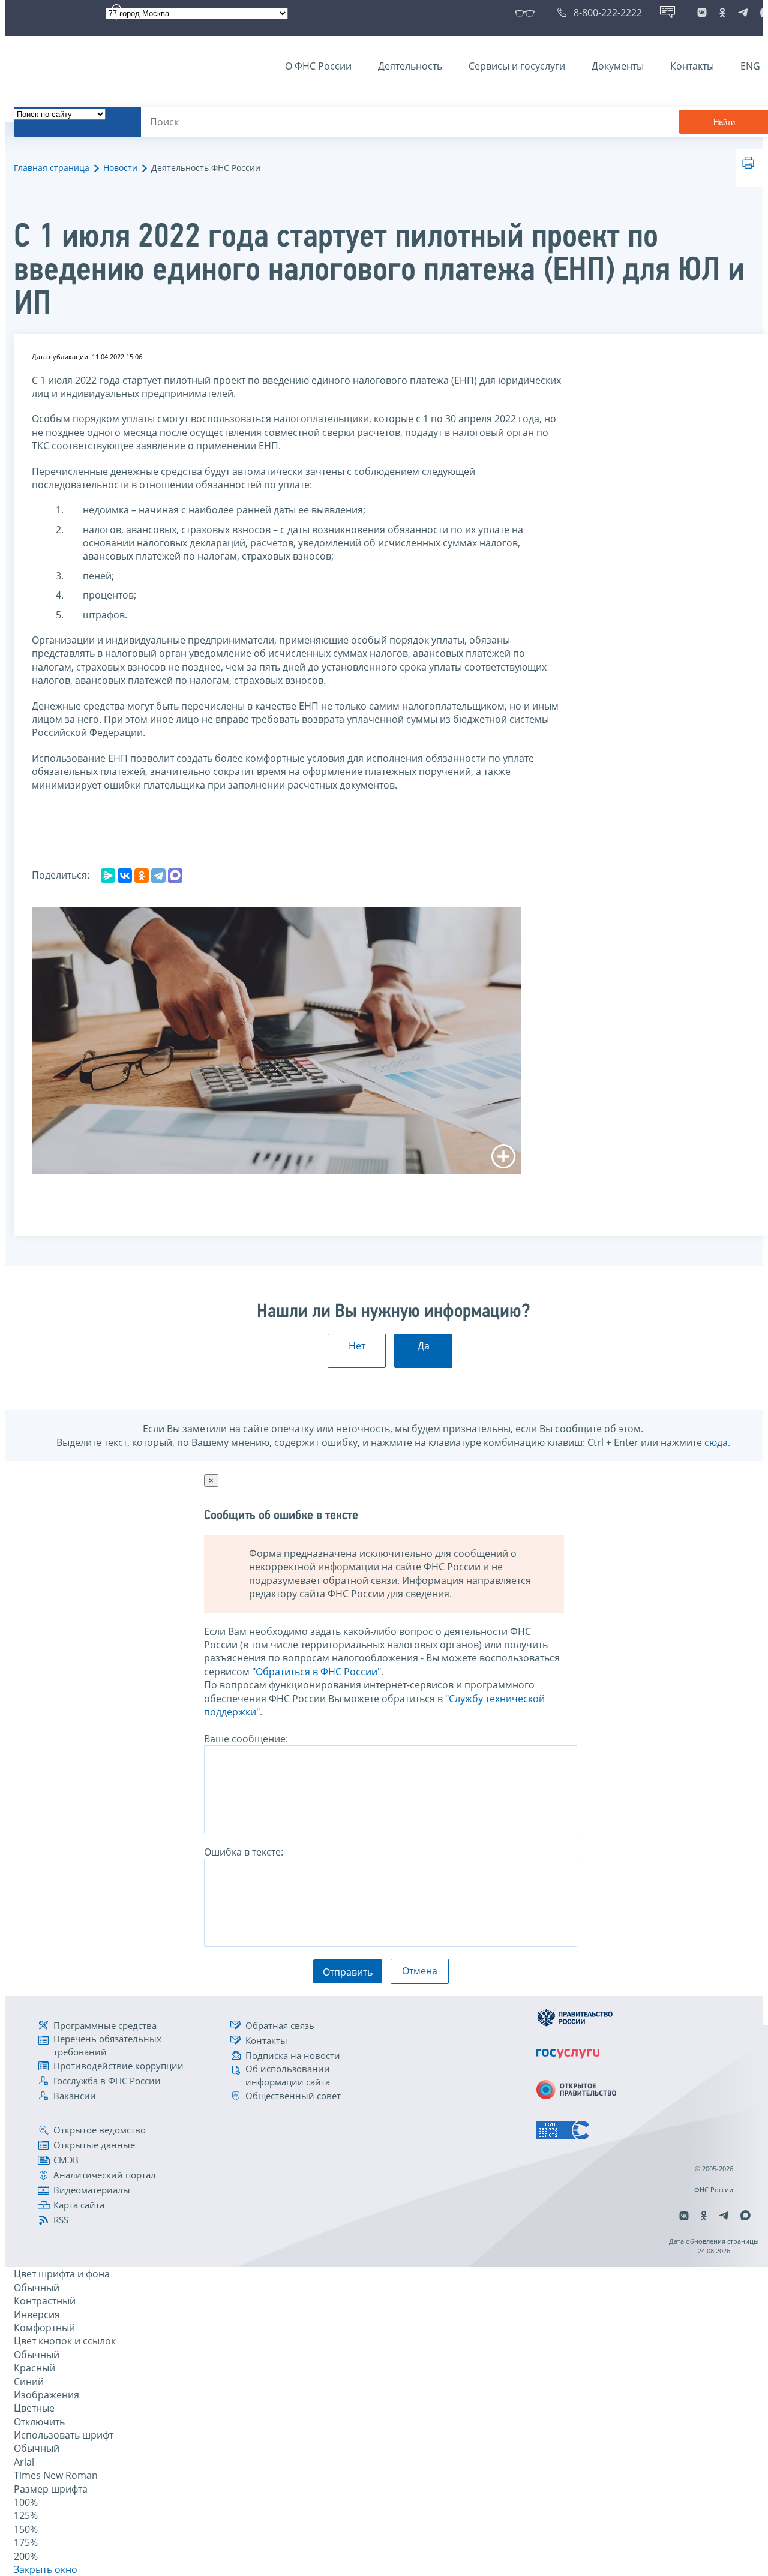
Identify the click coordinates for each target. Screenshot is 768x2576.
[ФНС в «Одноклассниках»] (722, 13)
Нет (357, 1346)
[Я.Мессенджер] (108, 876)
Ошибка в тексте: (244, 1852)
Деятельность (410, 66)
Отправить (348, 1972)
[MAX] (175, 876)
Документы (618, 66)
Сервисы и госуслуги (517, 66)
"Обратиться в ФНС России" (316, 1672)
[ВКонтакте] (125, 876)
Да (424, 1346)
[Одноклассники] (142, 876)
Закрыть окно (46, 2569)
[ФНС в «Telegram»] (743, 13)
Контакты (692, 66)
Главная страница (52, 168)
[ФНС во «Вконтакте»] (702, 13)
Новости (120, 168)
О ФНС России (318, 66)
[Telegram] (158, 876)
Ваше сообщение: (246, 1739)
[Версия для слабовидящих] (527, 13)
